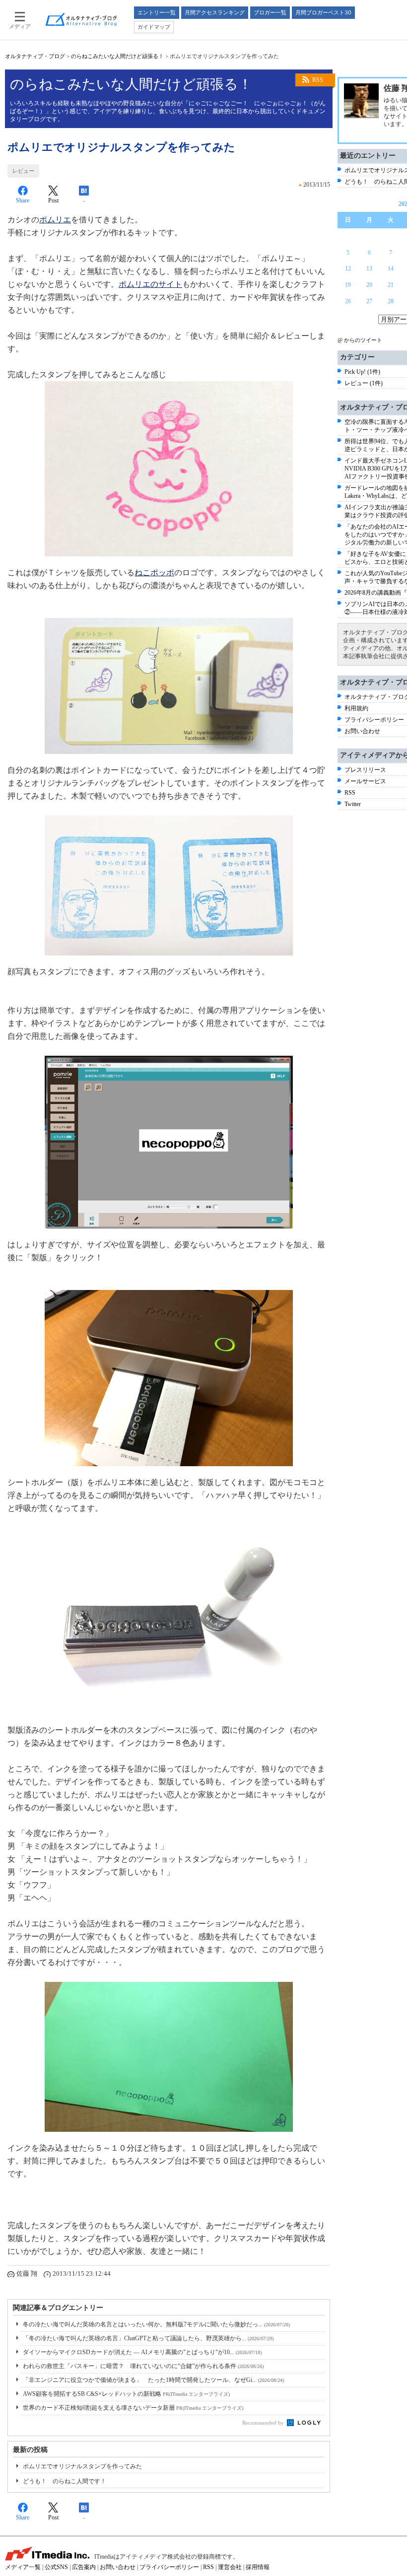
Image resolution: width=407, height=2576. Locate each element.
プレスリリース (365, 770)
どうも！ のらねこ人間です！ (65, 2481)
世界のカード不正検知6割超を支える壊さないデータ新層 (133, 2408)
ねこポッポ (154, 573)
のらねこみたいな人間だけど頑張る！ (117, 56)
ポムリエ (55, 220)
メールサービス (365, 781)
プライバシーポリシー (374, 720)
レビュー (23, 171)
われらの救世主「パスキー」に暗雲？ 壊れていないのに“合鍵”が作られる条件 (143, 2366)
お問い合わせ (362, 731)
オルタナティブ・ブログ (35, 56)
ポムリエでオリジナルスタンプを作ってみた (82, 2466)
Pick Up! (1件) (362, 372)
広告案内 (84, 2567)
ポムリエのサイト (150, 284)
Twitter (353, 804)
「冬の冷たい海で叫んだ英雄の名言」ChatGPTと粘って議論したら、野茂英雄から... (148, 2338)
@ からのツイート (360, 340)
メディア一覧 (23, 2567)
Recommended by (264, 2423)
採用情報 (258, 2567)
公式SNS (56, 2567)
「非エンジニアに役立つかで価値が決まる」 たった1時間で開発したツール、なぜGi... (153, 2380)
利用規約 (356, 708)
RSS (318, 80)
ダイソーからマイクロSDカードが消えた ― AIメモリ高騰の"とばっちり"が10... (142, 2352)
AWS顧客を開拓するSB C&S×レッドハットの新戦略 (126, 2394)
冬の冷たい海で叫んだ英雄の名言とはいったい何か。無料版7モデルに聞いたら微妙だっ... (156, 2324)
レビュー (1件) (364, 383)
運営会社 (230, 2567)
